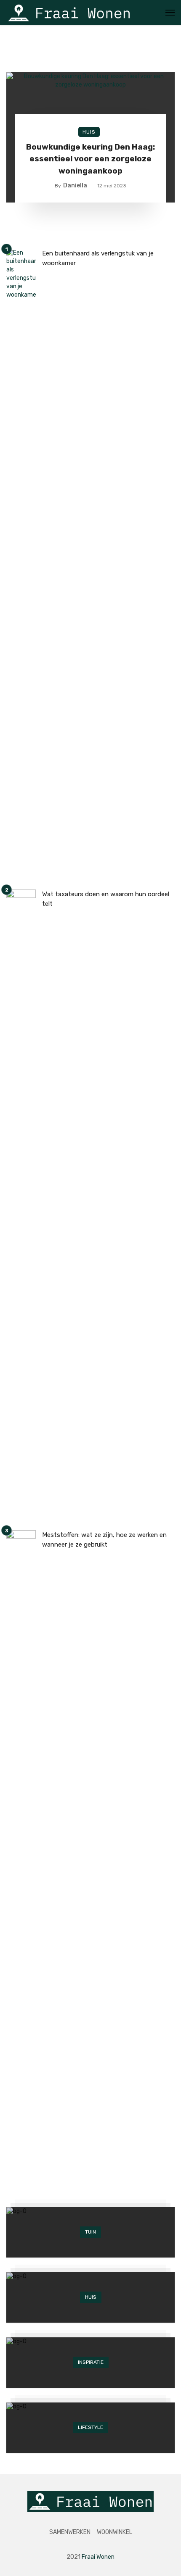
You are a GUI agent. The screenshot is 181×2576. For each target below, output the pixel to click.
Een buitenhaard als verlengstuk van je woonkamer (98, 258)
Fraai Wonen (98, 2557)
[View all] (90, 2232)
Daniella (75, 186)
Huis (89, 132)
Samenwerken (70, 2532)
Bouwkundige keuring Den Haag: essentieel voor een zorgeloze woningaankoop (90, 159)
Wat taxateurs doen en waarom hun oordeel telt (106, 899)
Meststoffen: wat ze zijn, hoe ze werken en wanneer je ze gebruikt (104, 1540)
